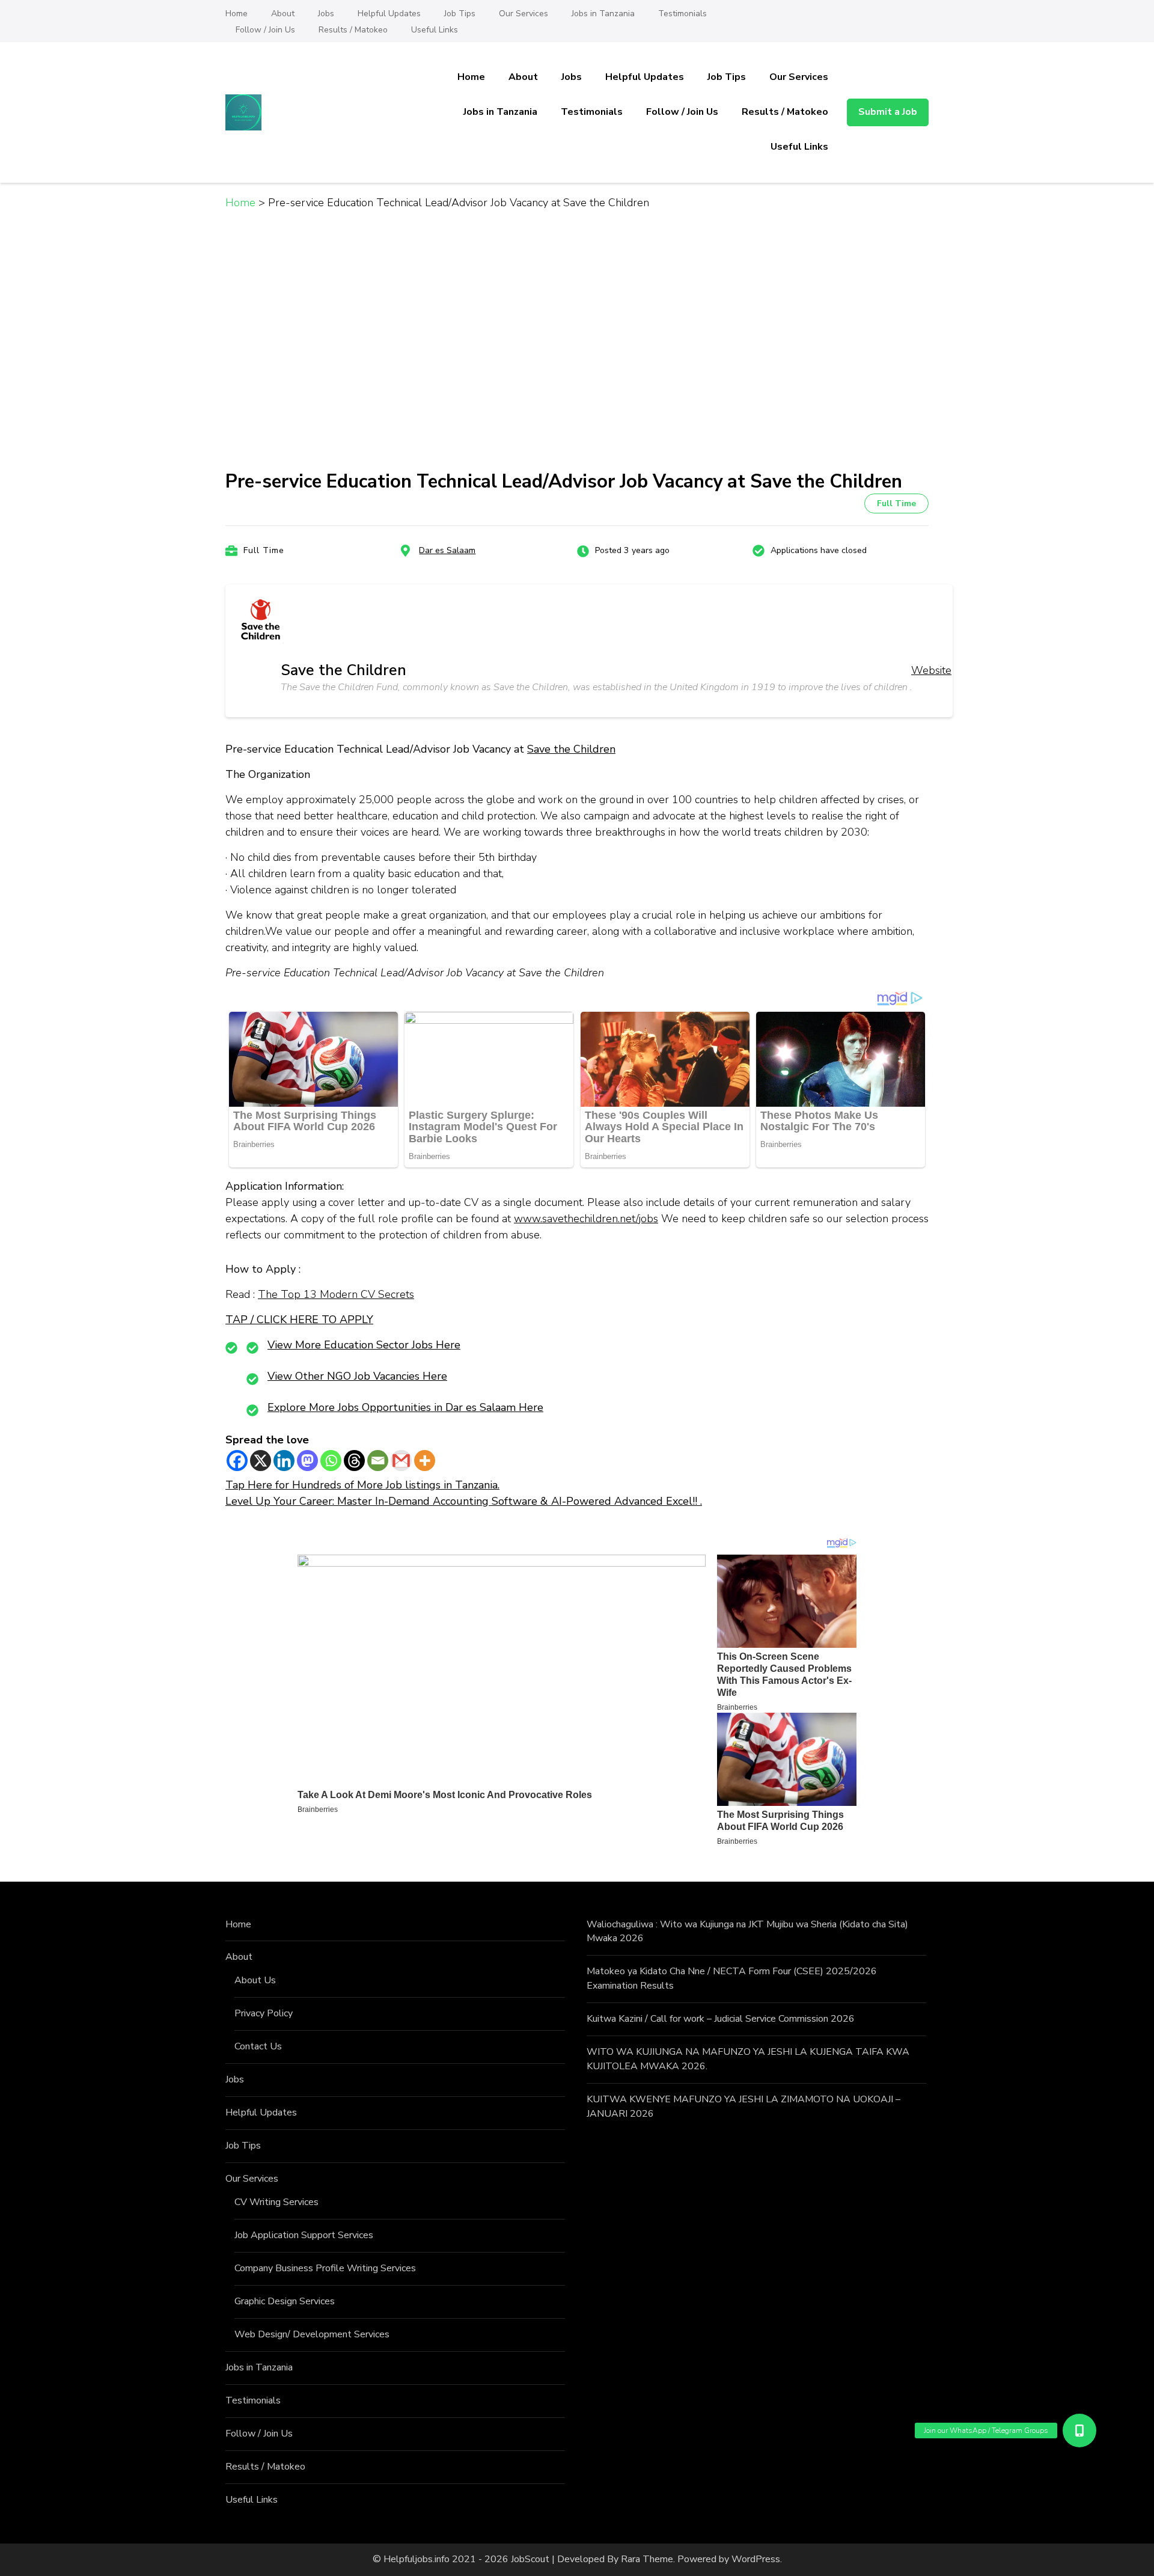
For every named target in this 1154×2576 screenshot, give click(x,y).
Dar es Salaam (447, 550)
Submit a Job (888, 112)
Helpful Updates (389, 14)
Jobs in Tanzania (603, 14)
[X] (261, 1461)
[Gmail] (401, 1461)
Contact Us (258, 2046)
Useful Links (435, 30)
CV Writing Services (276, 2202)
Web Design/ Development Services (312, 2334)
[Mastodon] (307, 1461)
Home (237, 14)
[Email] (378, 1461)
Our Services (524, 14)
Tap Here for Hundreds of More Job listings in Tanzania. (362, 1485)
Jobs (326, 14)
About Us (255, 1980)
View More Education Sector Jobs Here (364, 1345)
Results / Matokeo (353, 30)
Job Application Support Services (304, 2235)
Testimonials (682, 14)
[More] (425, 1461)
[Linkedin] (284, 1461)
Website (931, 670)
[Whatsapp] (331, 1461)
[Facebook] (237, 1461)
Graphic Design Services (285, 2301)
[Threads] (354, 1461)
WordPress (756, 2559)
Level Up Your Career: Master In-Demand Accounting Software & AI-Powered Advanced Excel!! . (464, 1501)
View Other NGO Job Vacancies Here (357, 1376)
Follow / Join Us (265, 30)
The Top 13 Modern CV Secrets (336, 1294)
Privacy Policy (264, 2013)
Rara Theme (647, 2559)
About (283, 14)
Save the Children (571, 749)
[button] (1079, 2431)
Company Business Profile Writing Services (325, 2268)
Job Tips (460, 14)
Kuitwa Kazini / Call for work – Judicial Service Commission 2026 (721, 2019)
